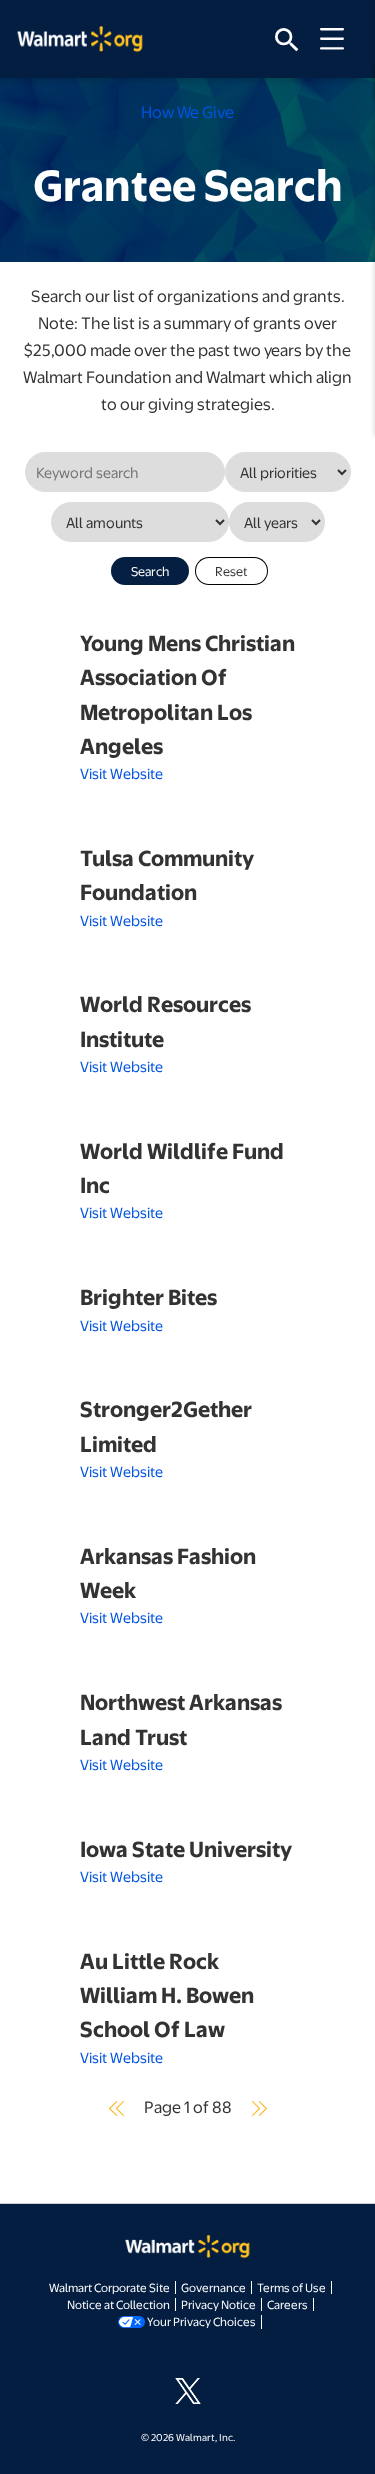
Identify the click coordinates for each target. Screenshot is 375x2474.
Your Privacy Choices (201, 2321)
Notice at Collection (118, 2304)
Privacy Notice (218, 2304)
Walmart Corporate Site (109, 2287)
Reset (231, 571)
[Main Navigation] (339, 39)
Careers (287, 2304)
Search (150, 571)
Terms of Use (291, 2287)
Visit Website (121, 773)
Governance (213, 2287)
